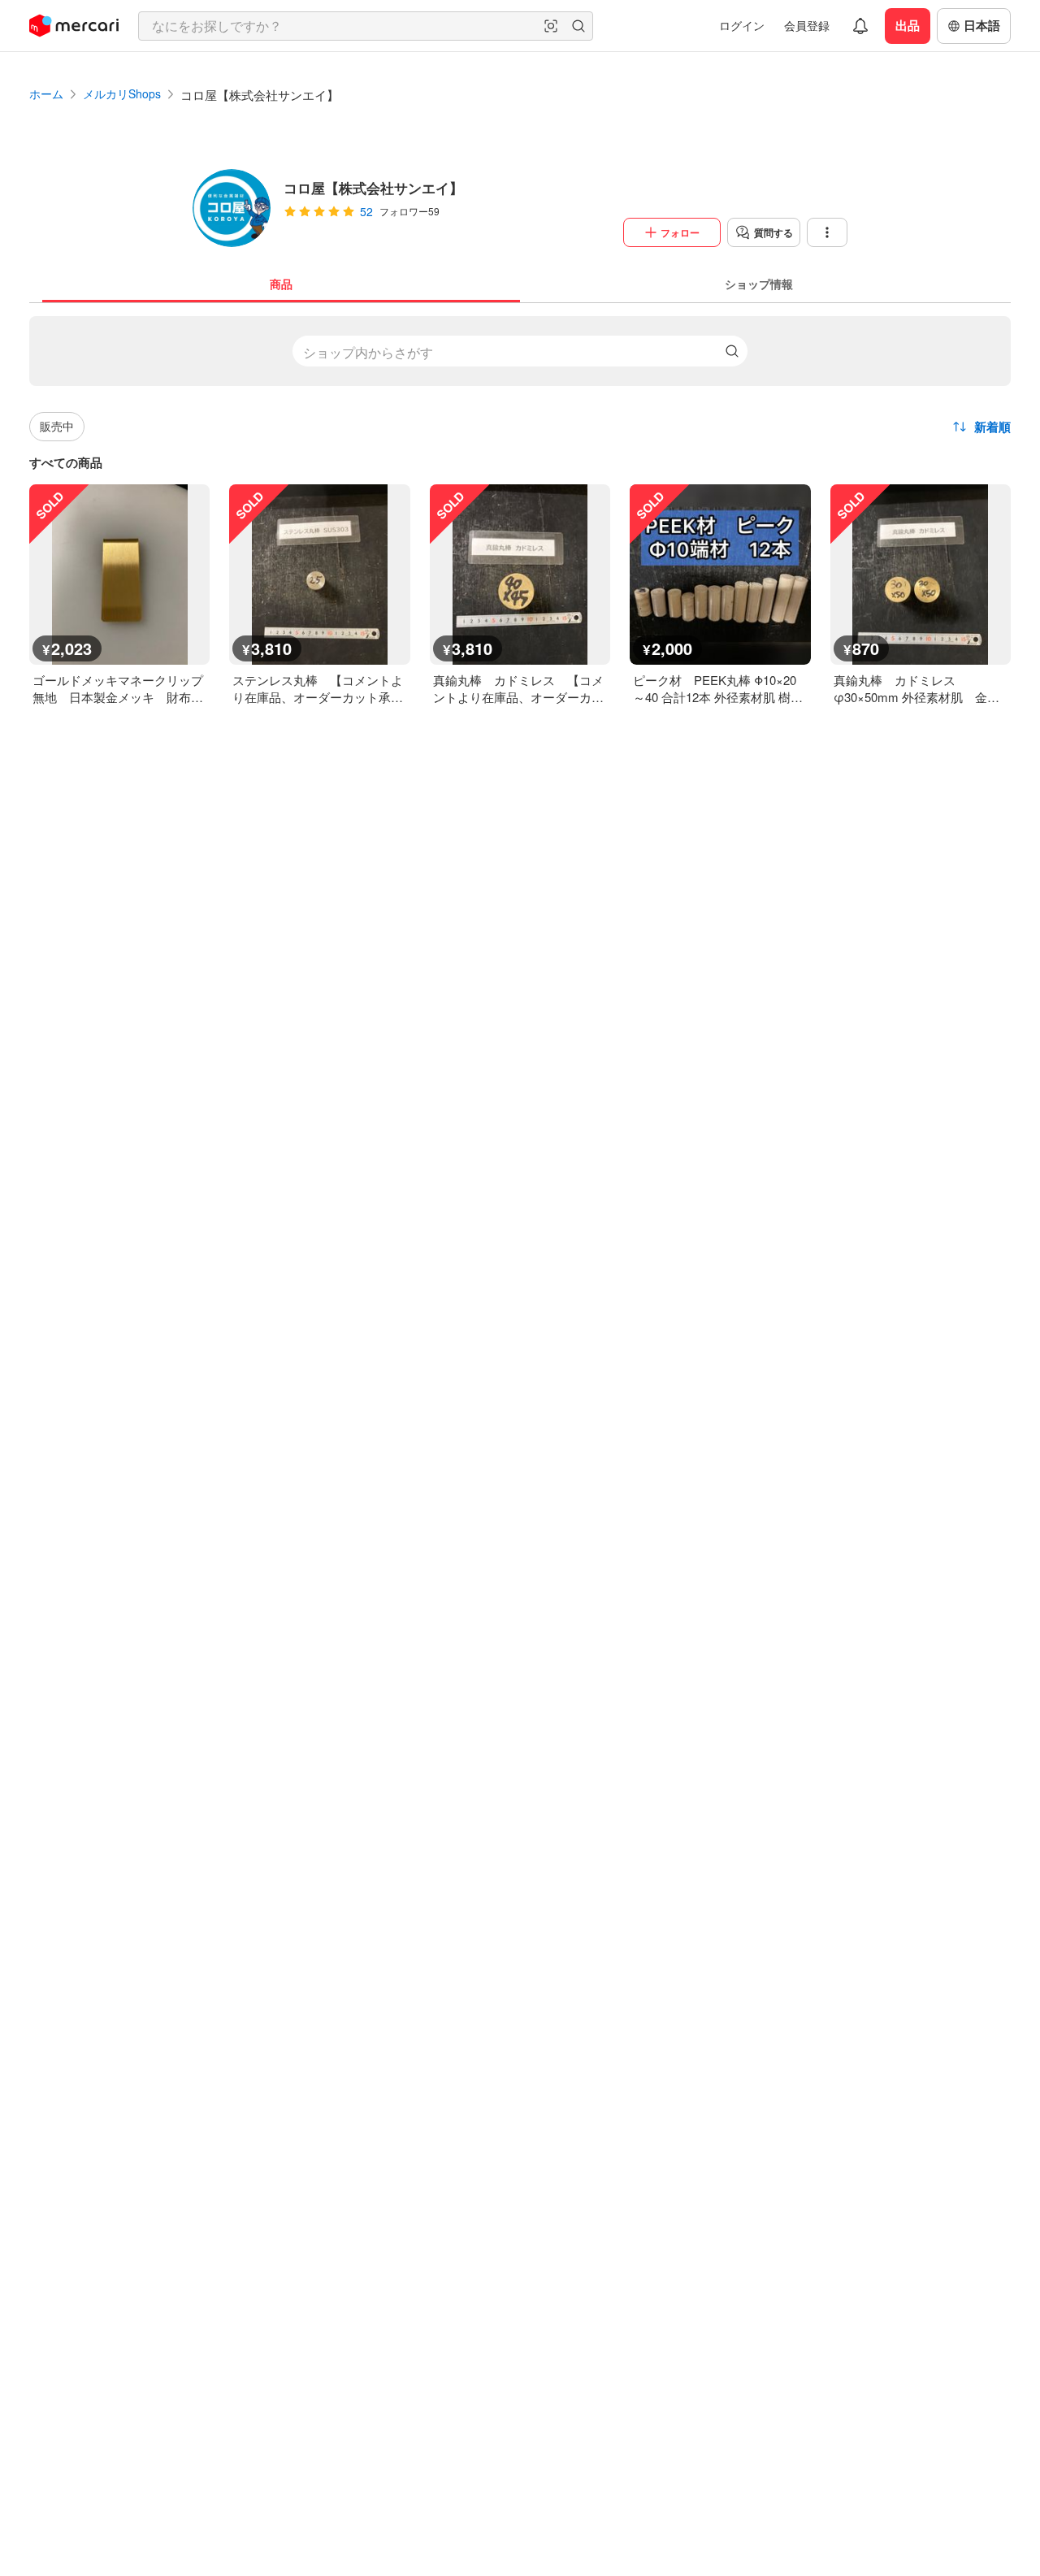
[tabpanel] (520, 504)
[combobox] (366, 26)
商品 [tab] (281, 284)
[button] (551, 26)
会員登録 (807, 25)
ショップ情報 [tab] (759, 284)
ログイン (742, 25)
